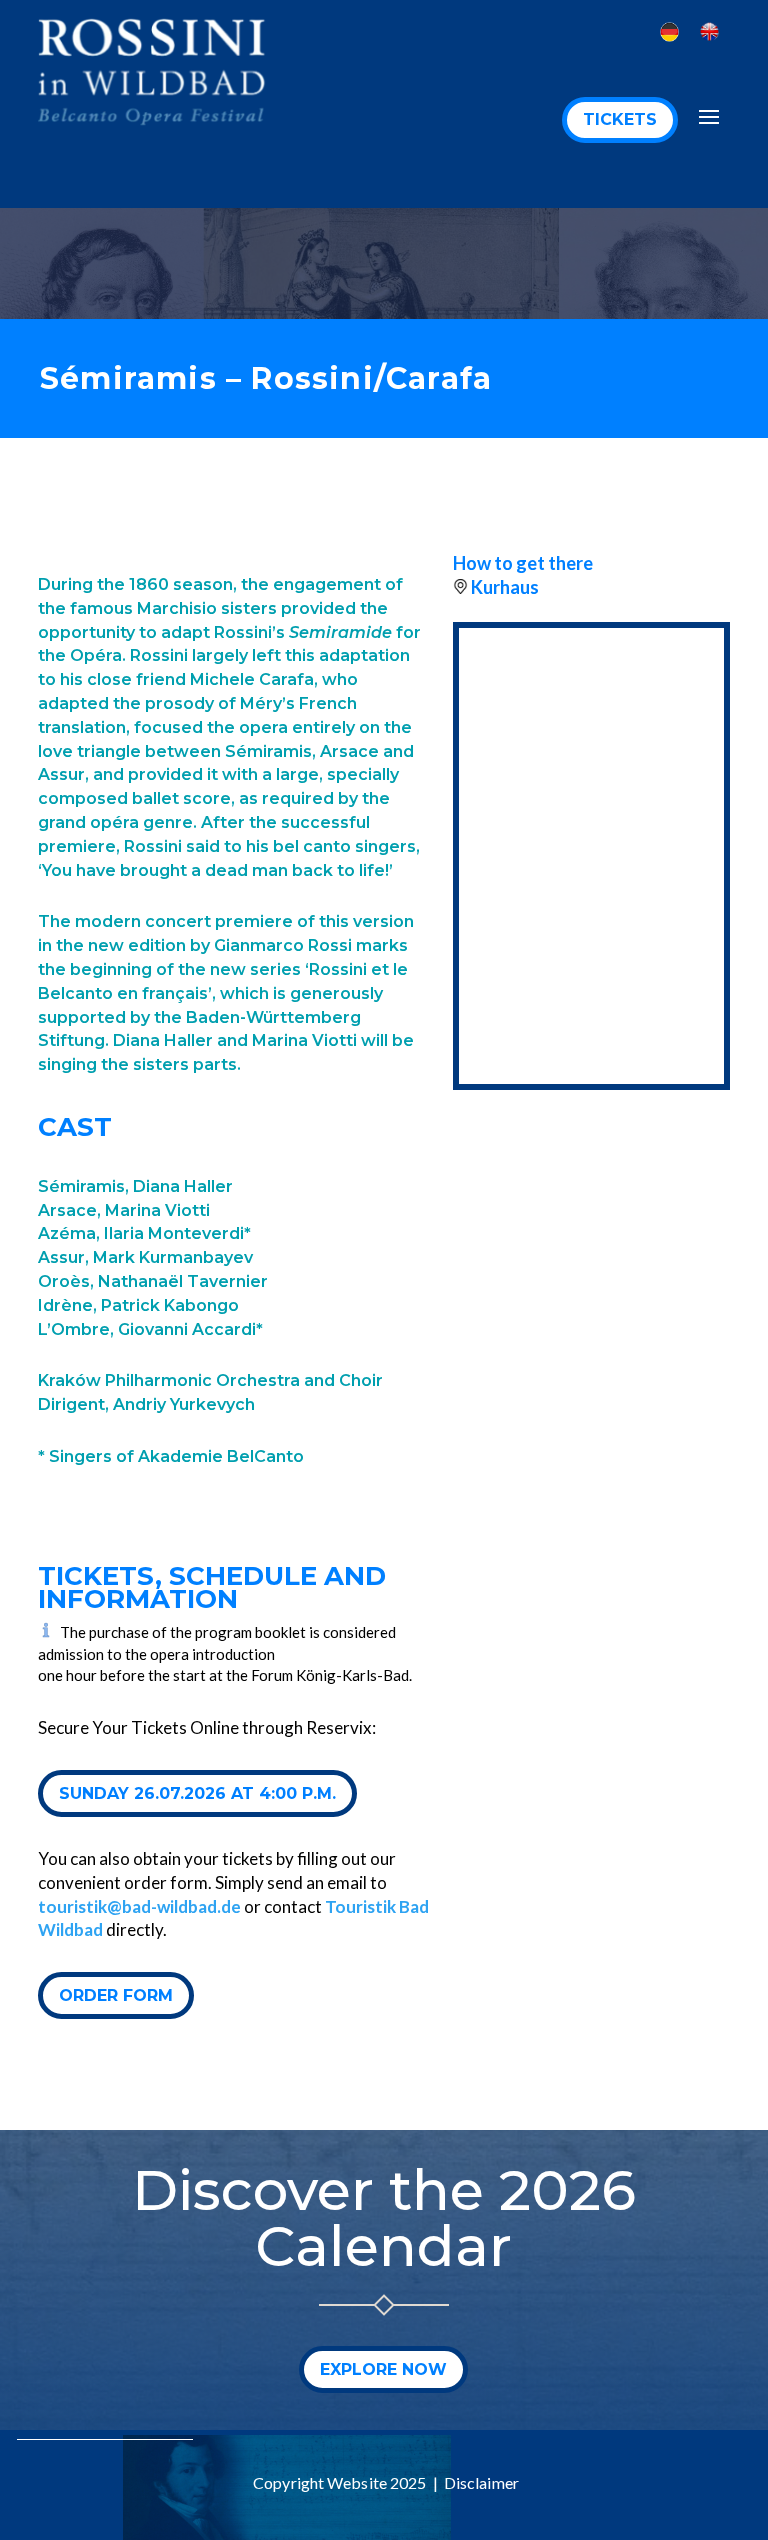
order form (116, 1995)
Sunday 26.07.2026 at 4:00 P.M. (197, 1793)
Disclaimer (481, 2482)
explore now (383, 2369)
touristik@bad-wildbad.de (139, 1906)
